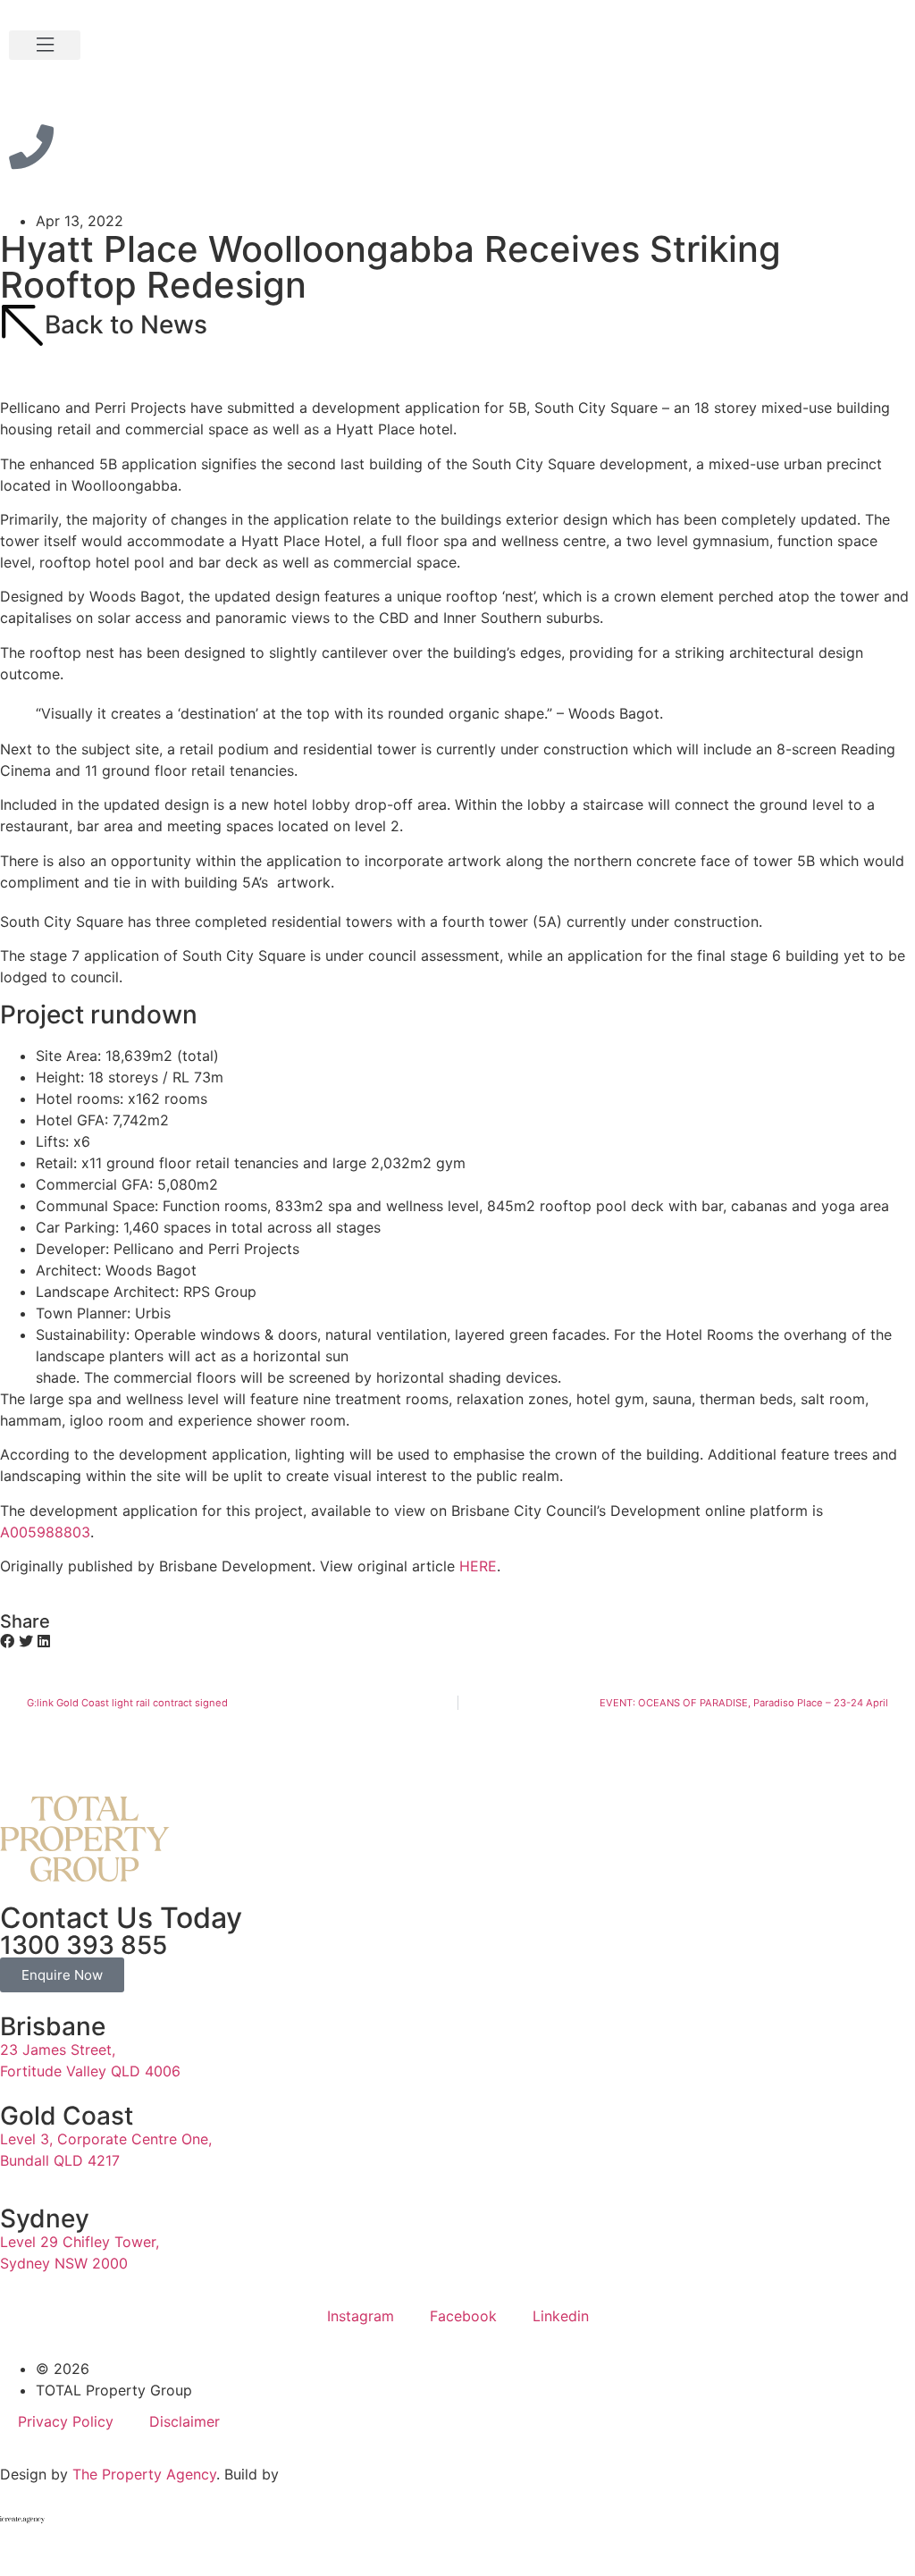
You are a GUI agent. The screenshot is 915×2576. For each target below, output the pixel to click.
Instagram (361, 2316)
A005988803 (45, 1532)
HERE (478, 1566)
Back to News (126, 324)
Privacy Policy (66, 2421)
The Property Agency (144, 2474)
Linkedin (561, 2316)
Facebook (463, 2316)
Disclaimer (185, 2421)
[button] (45, 45)
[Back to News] (22, 325)
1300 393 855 (84, 1945)
